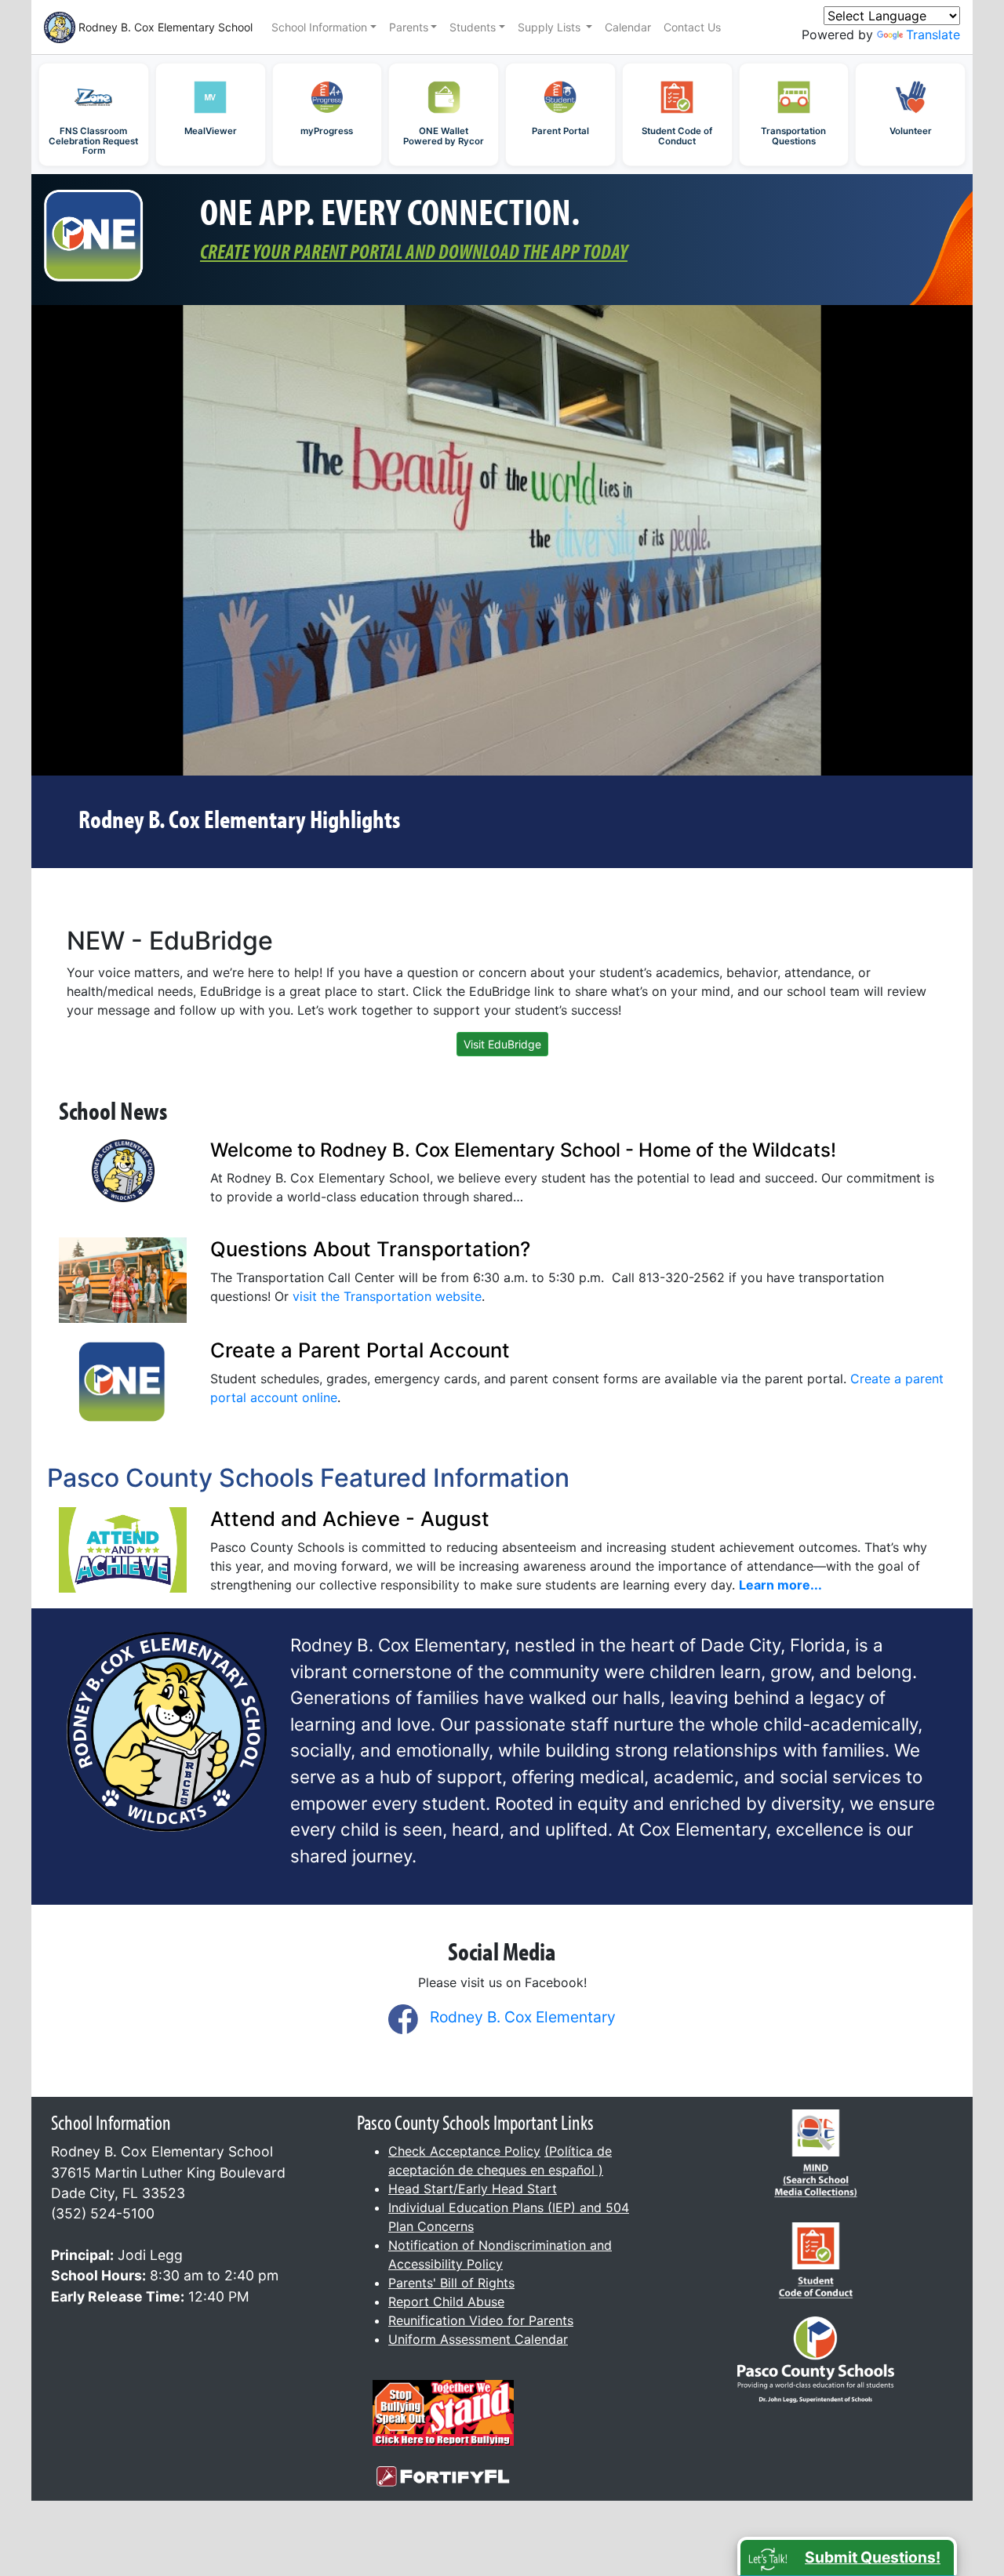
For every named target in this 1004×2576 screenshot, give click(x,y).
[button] (847, 2556)
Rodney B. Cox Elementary (523, 2017)
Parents (409, 27)
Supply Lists (551, 27)
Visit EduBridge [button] (502, 1044)
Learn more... (780, 1585)
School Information (319, 27)
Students (473, 27)
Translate (933, 35)
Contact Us (692, 27)
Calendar (628, 27)
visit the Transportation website (387, 1296)
